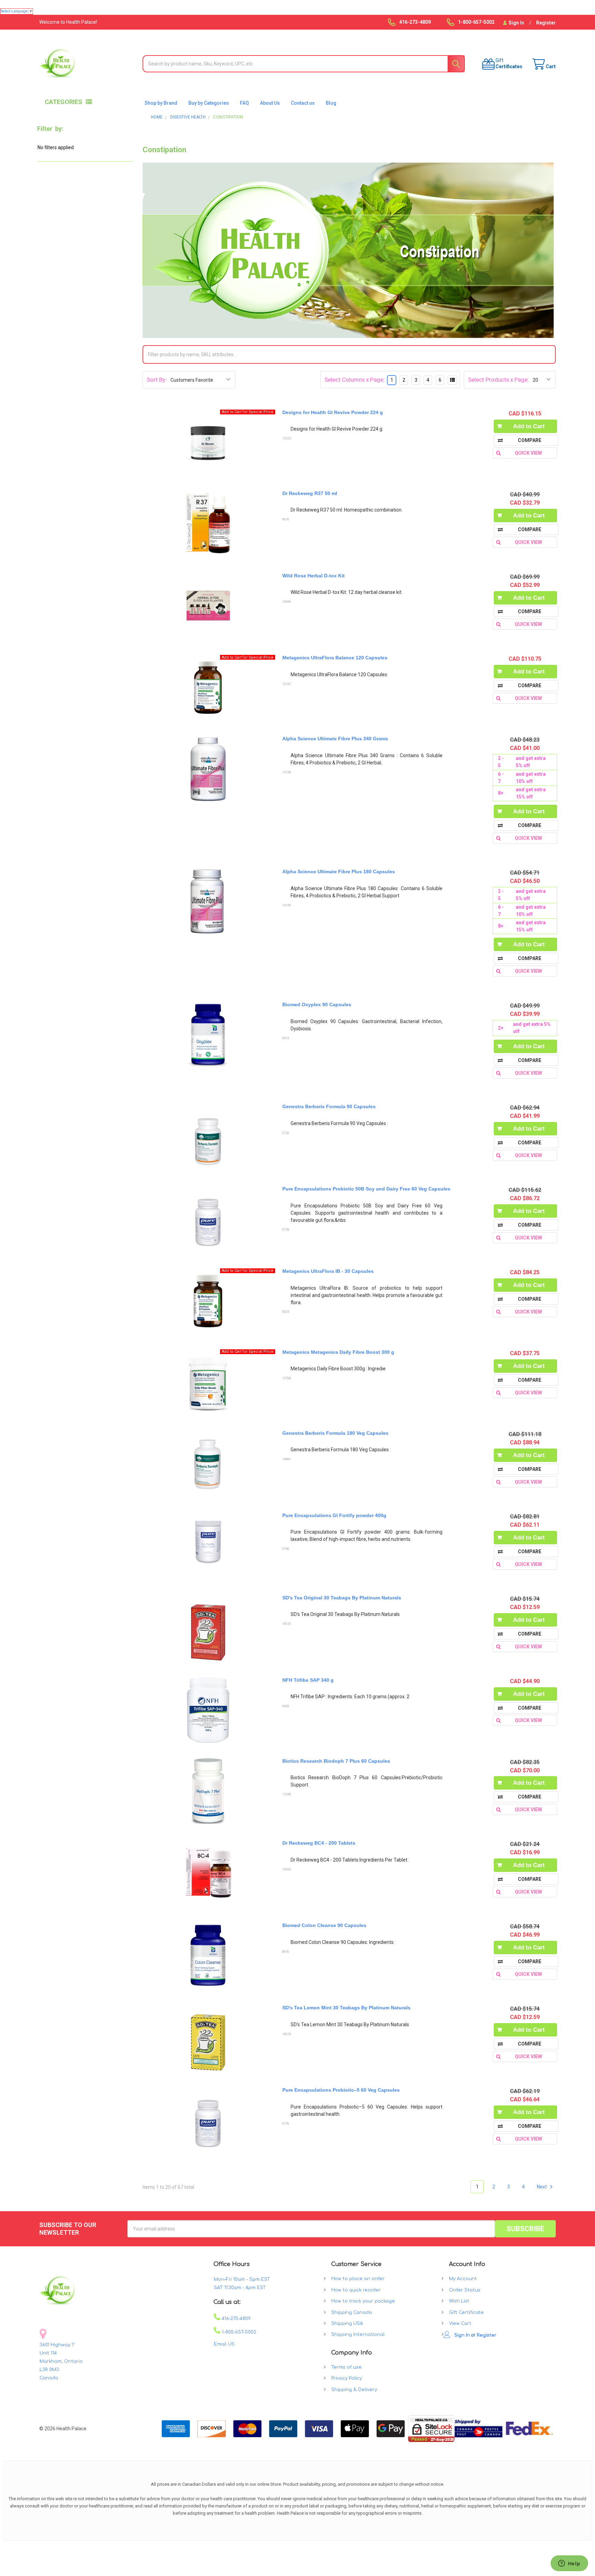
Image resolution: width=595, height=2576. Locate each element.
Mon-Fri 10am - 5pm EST (242, 2279)
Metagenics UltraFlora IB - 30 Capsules (328, 1271)
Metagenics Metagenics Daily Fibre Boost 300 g (338, 1352)
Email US (224, 2344)
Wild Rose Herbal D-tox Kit (314, 576)
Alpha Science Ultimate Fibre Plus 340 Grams (335, 739)
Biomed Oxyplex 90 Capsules (317, 1004)
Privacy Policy (347, 2378)
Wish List (459, 2301)
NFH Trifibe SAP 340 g (308, 1680)
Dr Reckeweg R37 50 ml (310, 493)
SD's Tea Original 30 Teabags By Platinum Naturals (342, 1598)
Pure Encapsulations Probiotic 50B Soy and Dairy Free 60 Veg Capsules (366, 1189)
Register (546, 23)
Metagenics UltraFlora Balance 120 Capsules (335, 658)
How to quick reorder (356, 2290)
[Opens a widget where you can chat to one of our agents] (569, 2564)
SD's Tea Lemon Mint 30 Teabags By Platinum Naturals (346, 2008)
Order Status (465, 2290)
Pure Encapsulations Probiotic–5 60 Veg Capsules (341, 2090)
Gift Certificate (466, 2312)
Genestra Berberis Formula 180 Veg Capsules (335, 1433)
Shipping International (358, 2335)
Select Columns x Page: (354, 380)
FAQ (244, 103)
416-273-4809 (236, 2319)
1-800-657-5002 (238, 2332)
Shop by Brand (161, 103)
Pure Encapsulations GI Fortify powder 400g (334, 1515)
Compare (530, 440)
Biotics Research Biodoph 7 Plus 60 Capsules (336, 1761)
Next (542, 2187)
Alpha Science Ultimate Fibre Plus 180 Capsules (339, 872)
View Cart (460, 2323)
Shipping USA (347, 2323)
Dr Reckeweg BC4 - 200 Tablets (319, 1843)
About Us (270, 103)
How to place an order (358, 2279)
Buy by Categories (209, 103)
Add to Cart (529, 426)
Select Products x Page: (498, 380)
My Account (463, 2279)
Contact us (303, 103)
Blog (331, 103)
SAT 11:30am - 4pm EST (240, 2288)
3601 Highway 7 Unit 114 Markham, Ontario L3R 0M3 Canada (61, 2361)
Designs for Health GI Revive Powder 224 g (333, 412)
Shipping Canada (352, 2312)
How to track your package (363, 2301)
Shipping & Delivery (354, 2390)
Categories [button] (64, 102)
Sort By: (157, 380)
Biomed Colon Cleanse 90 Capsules (324, 1925)
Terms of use (346, 2367)
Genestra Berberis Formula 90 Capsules (329, 1106)
